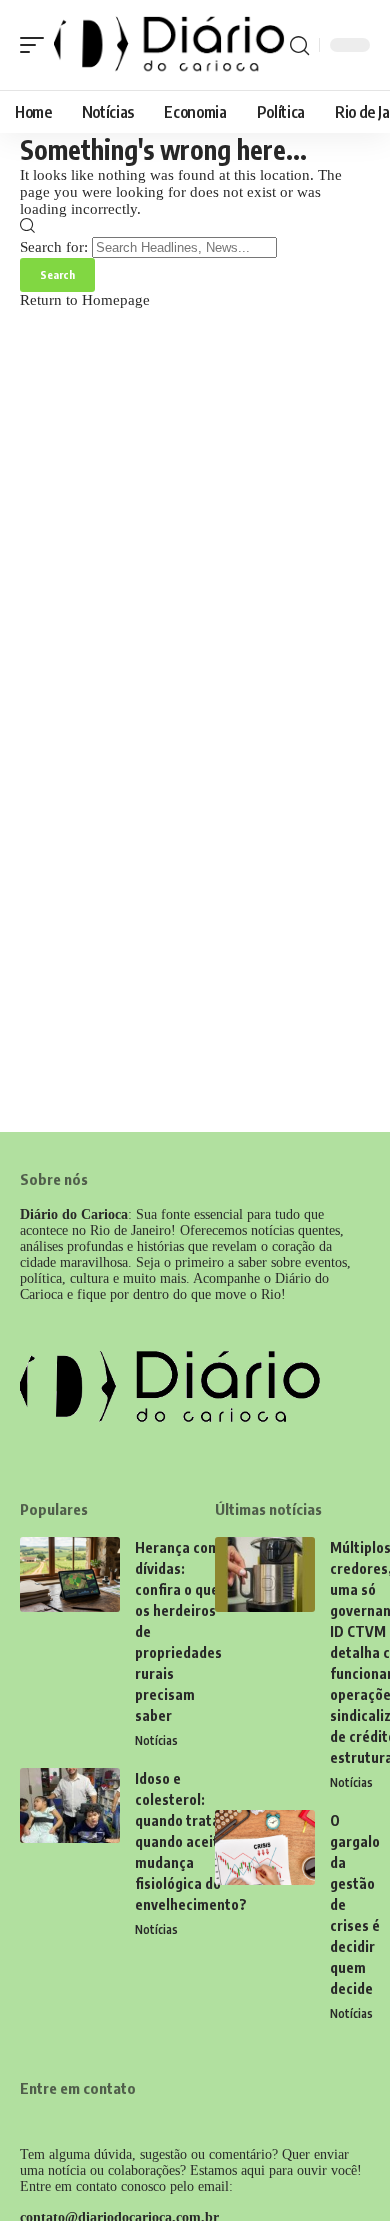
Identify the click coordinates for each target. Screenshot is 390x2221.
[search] (299, 45)
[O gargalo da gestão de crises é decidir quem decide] (265, 1847)
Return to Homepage (85, 300)
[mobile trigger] (37, 45)
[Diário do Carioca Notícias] (169, 45)
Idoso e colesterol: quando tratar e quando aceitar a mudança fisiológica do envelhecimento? (191, 1841)
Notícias (156, 1740)
